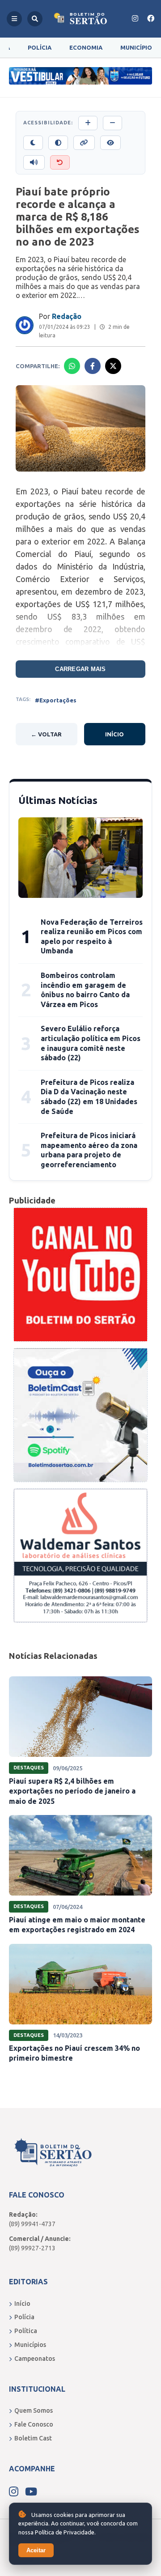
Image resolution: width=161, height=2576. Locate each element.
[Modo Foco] (110, 143)
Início (114, 734)
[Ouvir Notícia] (34, 162)
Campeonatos (35, 2359)
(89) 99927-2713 (32, 2248)
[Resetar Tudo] (60, 162)
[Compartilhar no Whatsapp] (72, 366)
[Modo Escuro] (33, 143)
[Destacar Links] (84, 143)
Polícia (40, 47)
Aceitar (36, 2550)
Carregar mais (80, 669)
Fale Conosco (34, 2424)
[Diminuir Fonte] (112, 123)
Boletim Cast (33, 2438)
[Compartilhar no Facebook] (93, 366)
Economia (86, 47)
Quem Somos (34, 2410)
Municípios (30, 2345)
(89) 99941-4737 (32, 2224)
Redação (67, 316)
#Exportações (56, 700)
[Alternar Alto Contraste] (58, 143)
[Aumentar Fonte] (88, 123)
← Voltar (46, 734)
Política (26, 2331)
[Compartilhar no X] (113, 366)
